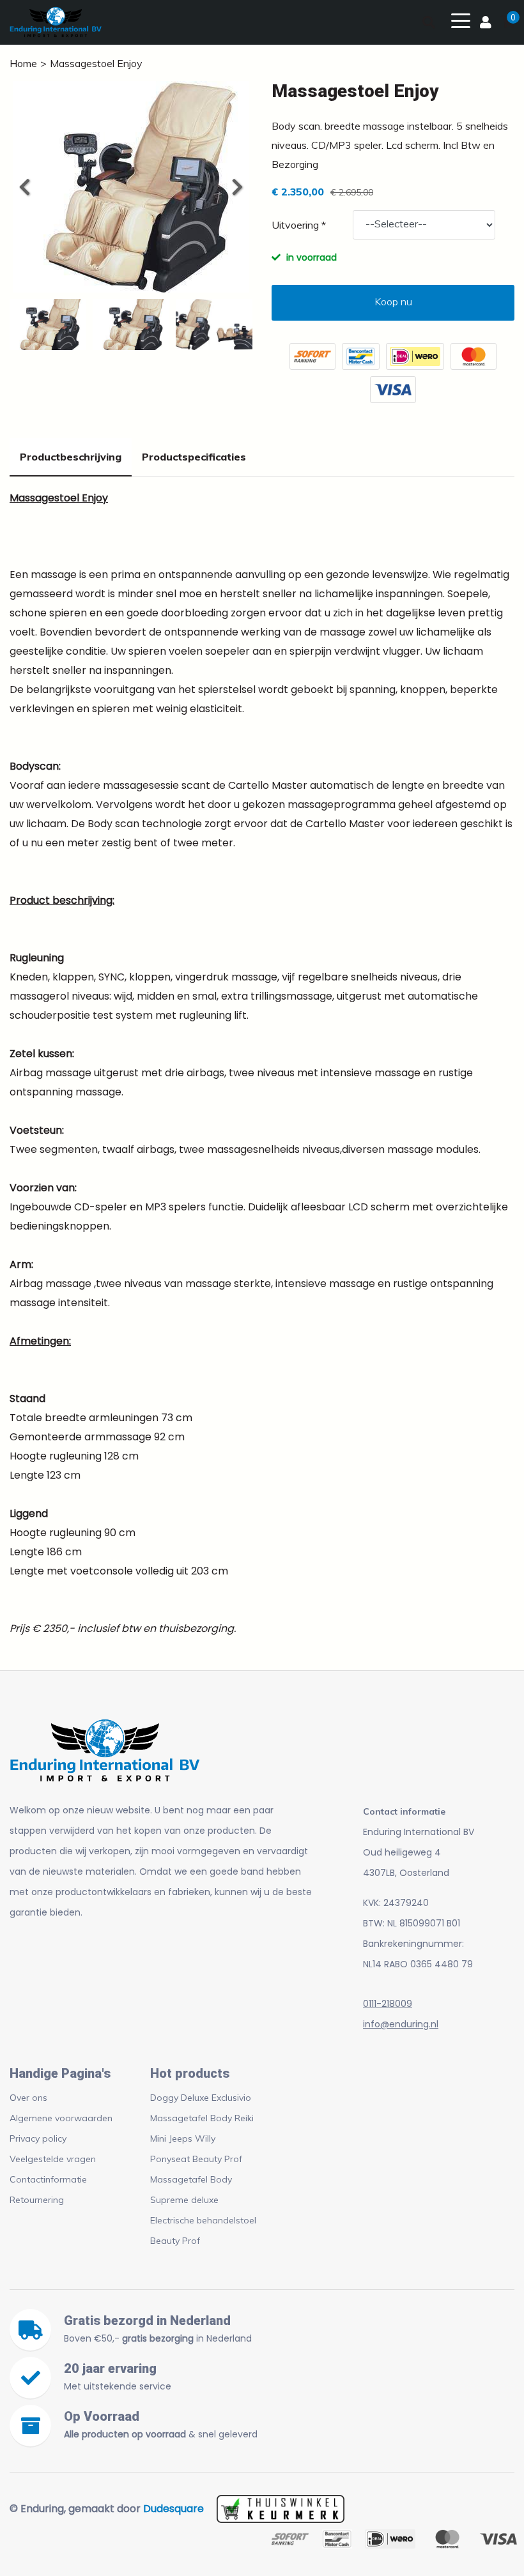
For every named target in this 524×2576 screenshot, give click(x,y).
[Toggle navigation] (461, 20)
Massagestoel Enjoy (96, 63)
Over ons (28, 2098)
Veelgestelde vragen (53, 2159)
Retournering (37, 2200)
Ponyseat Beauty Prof (196, 2159)
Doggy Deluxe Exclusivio (201, 2098)
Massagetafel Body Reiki (202, 2118)
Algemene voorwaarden (61, 2118)
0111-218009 (388, 2004)
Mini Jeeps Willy (183, 2138)
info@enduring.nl (401, 2024)
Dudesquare (173, 2509)
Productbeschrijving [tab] (71, 457)
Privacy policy (38, 2138)
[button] (236, 187)
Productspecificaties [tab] (194, 457)
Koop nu (393, 301)
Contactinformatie (48, 2179)
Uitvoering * (299, 225)
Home (23, 63)
